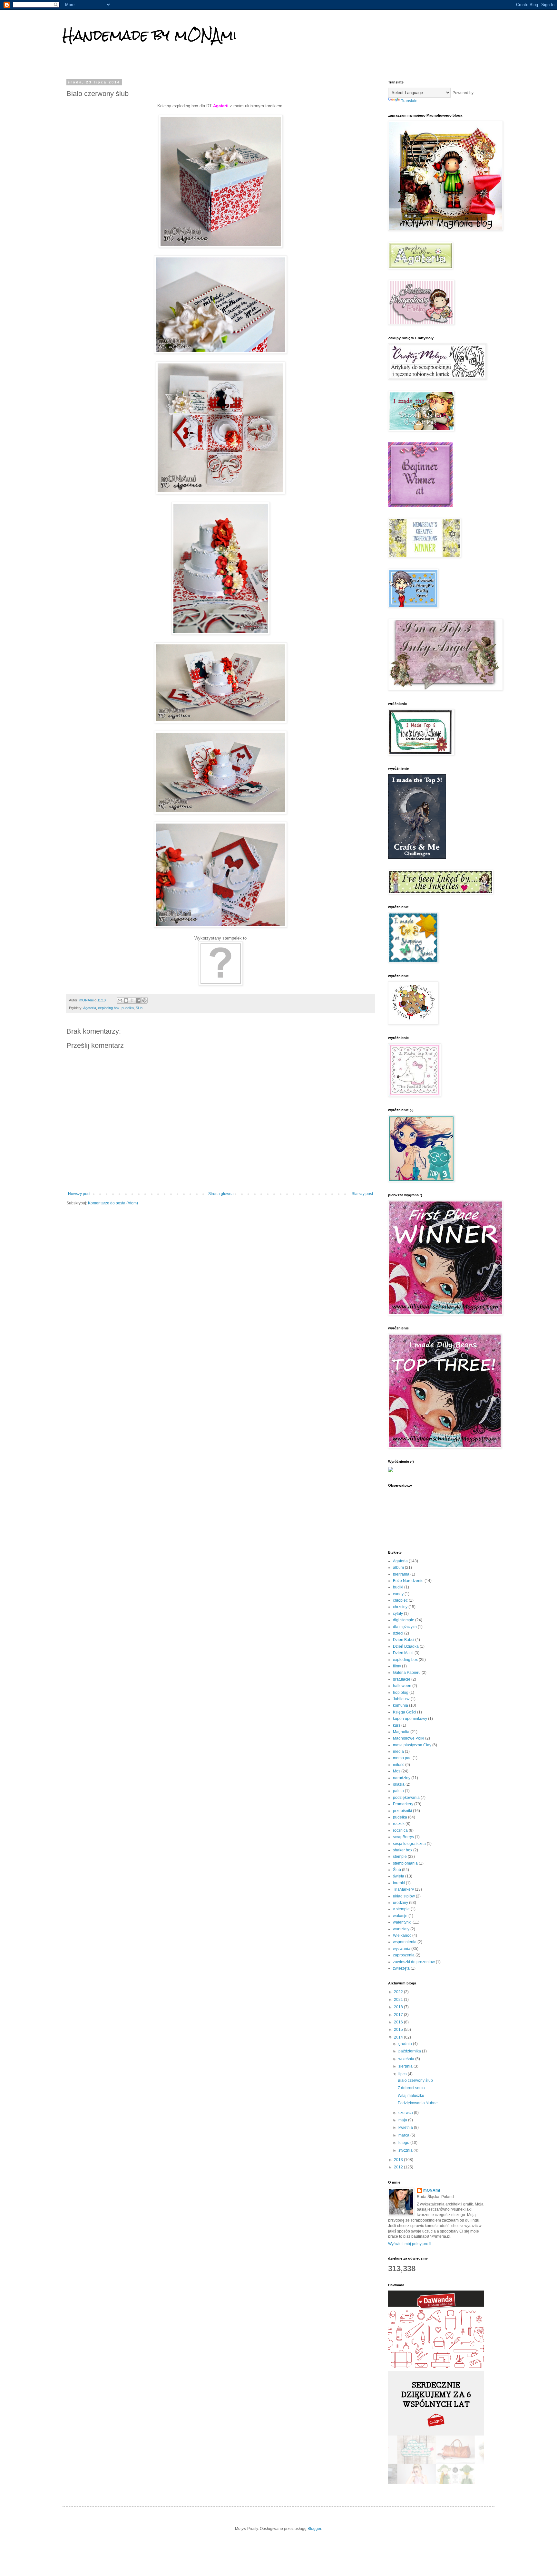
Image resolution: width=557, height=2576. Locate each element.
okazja (399, 1784)
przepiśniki (402, 1811)
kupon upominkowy (410, 1719)
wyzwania (402, 1949)
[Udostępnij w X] (132, 1000)
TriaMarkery (403, 1889)
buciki (398, 1587)
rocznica (400, 1830)
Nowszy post (79, 1194)
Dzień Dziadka (406, 1646)
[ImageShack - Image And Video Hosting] (391, 1471)
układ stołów (404, 1896)
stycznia (406, 2150)
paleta (398, 1791)
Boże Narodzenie (408, 1581)
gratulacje (402, 1679)
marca (404, 2135)
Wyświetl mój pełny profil (410, 2244)
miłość (399, 1765)
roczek (399, 1824)
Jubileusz (401, 1699)
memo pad (402, 1758)
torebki (399, 1883)
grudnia (406, 2044)
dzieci (398, 1633)
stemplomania (405, 1863)
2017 (399, 2015)
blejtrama (401, 1574)
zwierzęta (401, 1968)
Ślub (139, 1008)
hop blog (401, 1693)
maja (403, 2120)
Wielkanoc (402, 1935)
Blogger (314, 2529)
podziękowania (406, 1798)
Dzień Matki (403, 1653)
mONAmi (432, 2190)
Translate (409, 101)
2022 (399, 1992)
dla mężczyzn (405, 1627)
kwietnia (406, 2127)
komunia (401, 1705)
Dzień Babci (404, 1640)
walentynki (402, 1922)
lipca (403, 2074)
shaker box (403, 1850)
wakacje (400, 1916)
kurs (397, 1725)
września (407, 2059)
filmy (397, 1666)
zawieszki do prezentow (414, 1962)
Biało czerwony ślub (415, 2080)
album (398, 1568)
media (398, 1751)
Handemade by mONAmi (150, 35)
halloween (402, 1686)
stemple (400, 1857)
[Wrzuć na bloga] (126, 1000)
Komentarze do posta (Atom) (113, 1203)
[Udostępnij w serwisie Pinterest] (144, 1000)
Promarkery (403, 1804)
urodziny (401, 1903)
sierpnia (406, 2066)
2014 (399, 2037)
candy (398, 1594)
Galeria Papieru (407, 1673)
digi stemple (404, 1620)
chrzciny (400, 1607)
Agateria (90, 1008)
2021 (399, 2000)
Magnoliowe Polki (409, 1738)
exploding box (109, 1008)
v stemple (401, 1909)
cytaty (398, 1614)
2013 (399, 2160)
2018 (399, 2007)
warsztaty (401, 1929)
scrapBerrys (403, 1837)
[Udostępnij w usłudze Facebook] (138, 1000)
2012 (399, 2167)
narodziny (402, 1778)
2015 (399, 2030)
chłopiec (400, 1600)
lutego (404, 2143)
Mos (397, 1771)
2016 (399, 2022)
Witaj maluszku (411, 2096)
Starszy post (362, 1194)
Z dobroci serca (411, 2088)
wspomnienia (405, 1942)
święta (399, 1876)
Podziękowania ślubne (418, 2103)
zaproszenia (404, 1955)
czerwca (406, 2113)
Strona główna (221, 1194)
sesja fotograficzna (409, 1844)
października (410, 2051)
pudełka (128, 1008)
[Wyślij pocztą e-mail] (120, 1000)
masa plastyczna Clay (412, 1745)
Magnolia (401, 1732)
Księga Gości (405, 1712)
